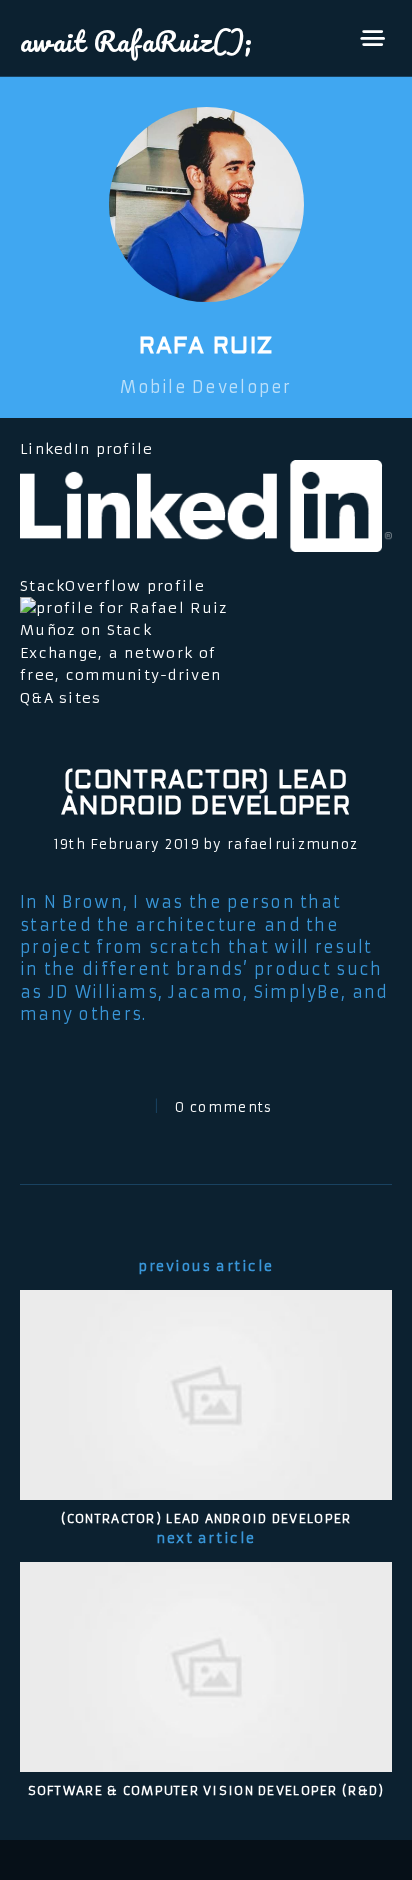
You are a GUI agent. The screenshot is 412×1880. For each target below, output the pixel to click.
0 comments (223, 1107)
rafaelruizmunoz (292, 844)
